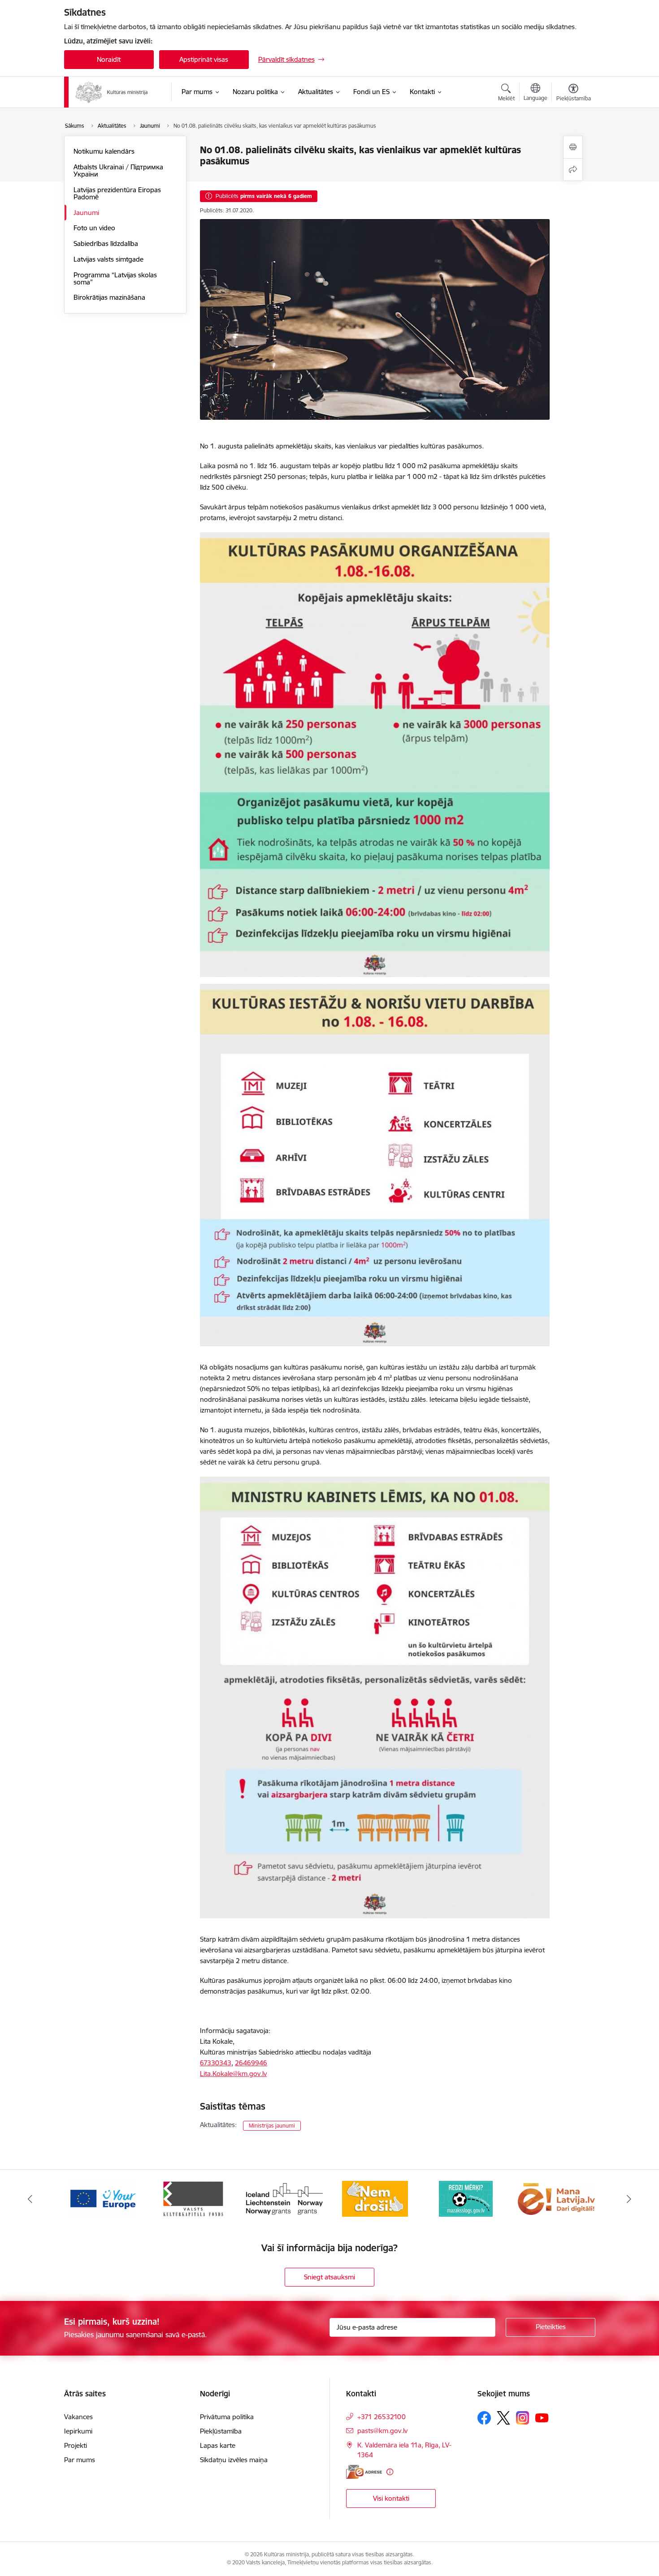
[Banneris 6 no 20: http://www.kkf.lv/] (103, 2198)
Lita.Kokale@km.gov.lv (233, 2074)
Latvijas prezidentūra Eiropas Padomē (117, 193)
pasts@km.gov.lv (382, 2431)
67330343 (216, 2063)
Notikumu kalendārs (104, 151)
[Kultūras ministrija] (112, 92)
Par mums (80, 2460)
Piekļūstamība (221, 2431)
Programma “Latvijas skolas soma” (115, 278)
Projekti (76, 2445)
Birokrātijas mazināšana (109, 297)
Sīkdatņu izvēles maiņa (234, 2460)
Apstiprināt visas (204, 59)
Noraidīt (109, 59)
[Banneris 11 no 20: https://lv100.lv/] (557, 2198)
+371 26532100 (382, 2417)
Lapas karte (218, 2445)
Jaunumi (86, 213)
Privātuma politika (227, 2417)
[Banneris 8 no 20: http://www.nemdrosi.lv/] (284, 2198)
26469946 (251, 2063)
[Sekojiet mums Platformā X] (503, 2418)
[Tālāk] (629, 2199)
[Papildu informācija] (390, 2472)
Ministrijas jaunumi (272, 2126)
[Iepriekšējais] (30, 2199)
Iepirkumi (78, 2431)
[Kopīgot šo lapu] (573, 170)
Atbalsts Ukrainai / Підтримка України (118, 170)
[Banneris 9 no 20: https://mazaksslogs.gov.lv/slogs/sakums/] (375, 2198)
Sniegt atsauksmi (329, 2277)
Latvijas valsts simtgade (108, 259)
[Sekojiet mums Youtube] (542, 2417)
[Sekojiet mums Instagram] (523, 2418)
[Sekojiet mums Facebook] (484, 2418)
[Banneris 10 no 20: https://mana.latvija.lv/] (466, 2198)
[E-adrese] (364, 2472)
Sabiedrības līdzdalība (106, 243)
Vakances (78, 2417)
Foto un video (94, 228)
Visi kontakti (391, 2498)
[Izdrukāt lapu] (573, 147)
